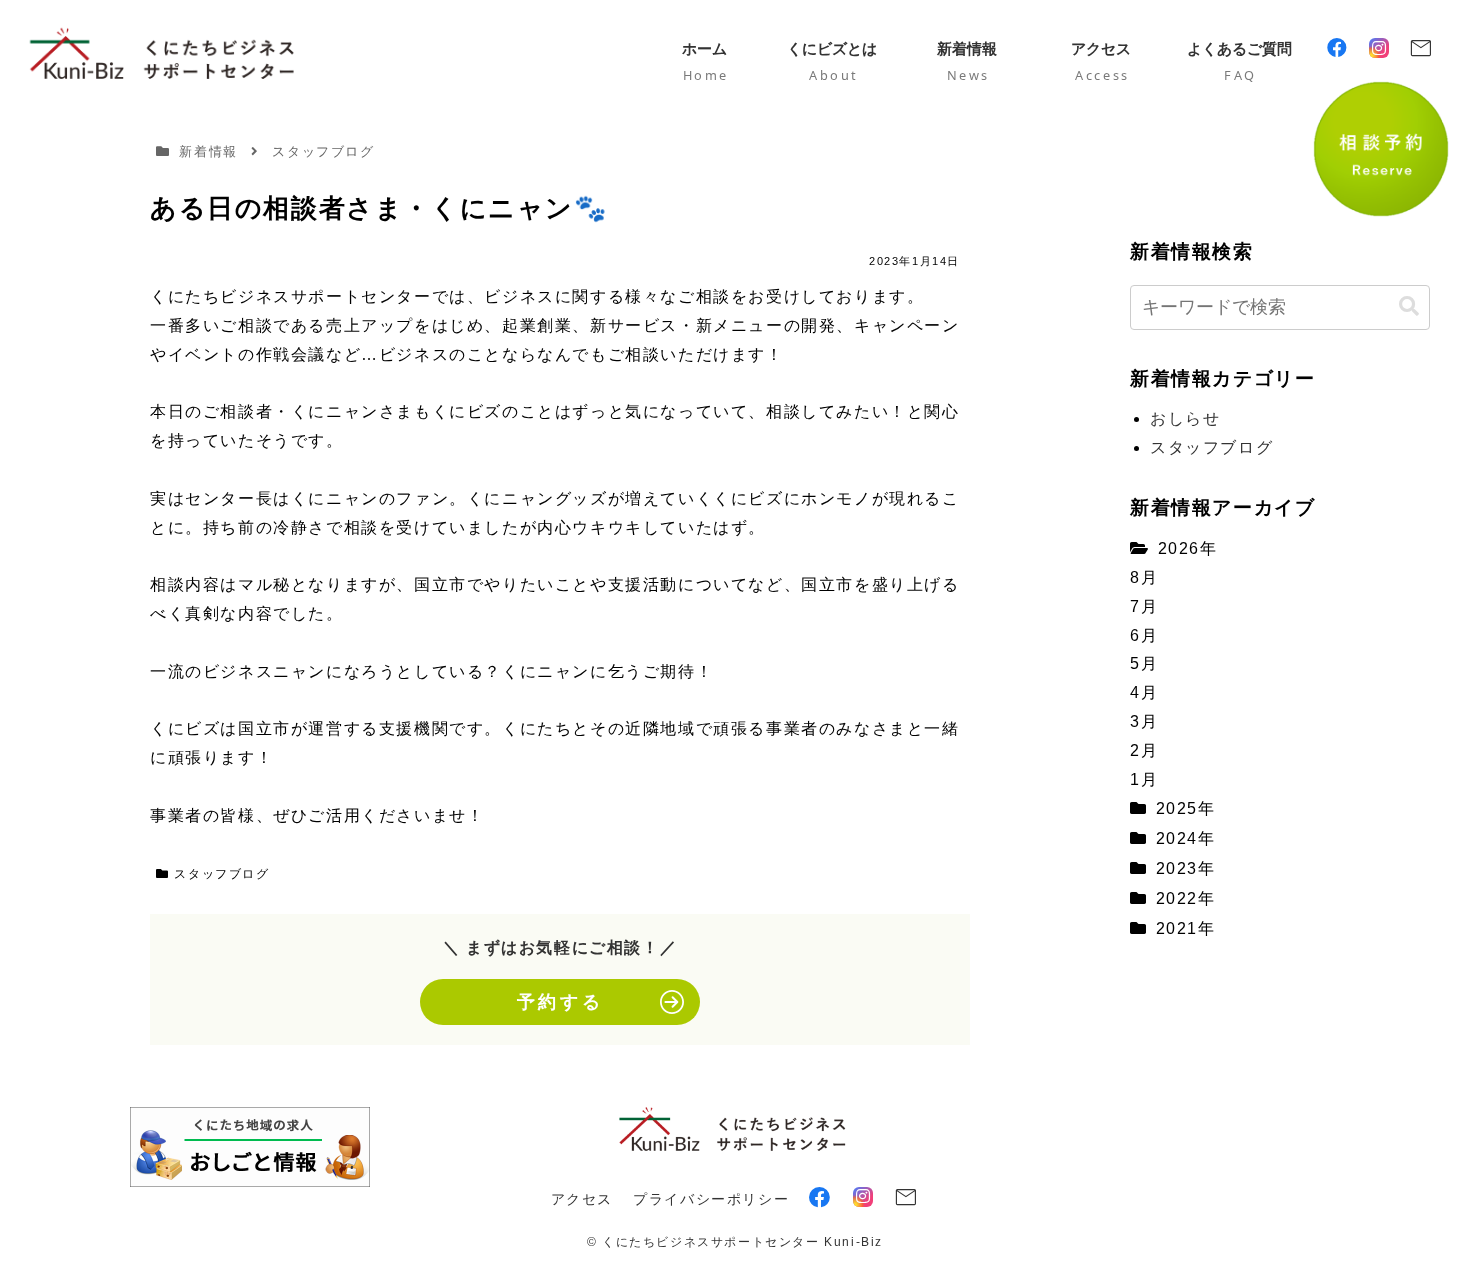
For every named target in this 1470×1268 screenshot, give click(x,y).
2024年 (1186, 838)
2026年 (1188, 548)
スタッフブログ (221, 874)
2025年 (1186, 808)
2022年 (1186, 898)
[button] (1409, 306)
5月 (1144, 663)
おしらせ (1185, 418)
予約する (560, 1002)
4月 (1144, 692)
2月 (1144, 750)
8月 (1144, 577)
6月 (1144, 635)
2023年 (1186, 868)
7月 (1144, 606)
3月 (1144, 721)
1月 (1144, 779)
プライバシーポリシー (711, 1199)
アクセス (582, 1199)
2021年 (1186, 928)
